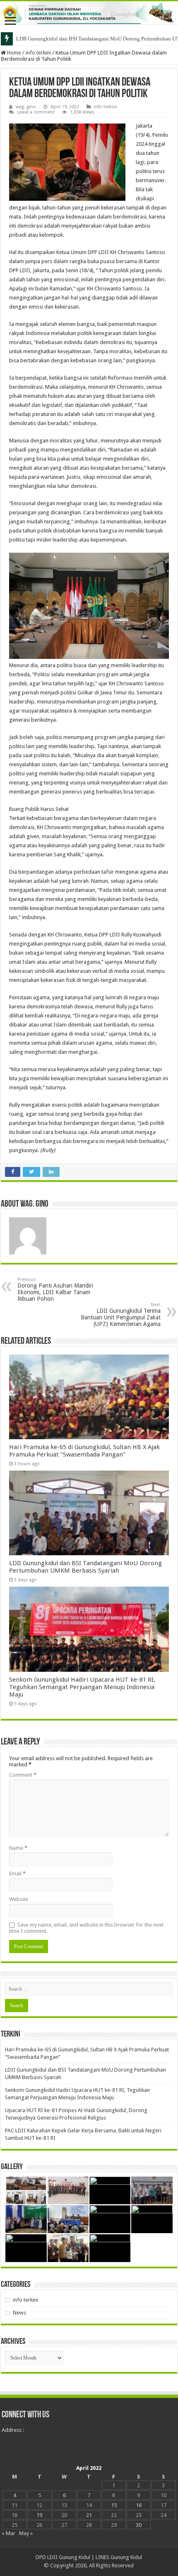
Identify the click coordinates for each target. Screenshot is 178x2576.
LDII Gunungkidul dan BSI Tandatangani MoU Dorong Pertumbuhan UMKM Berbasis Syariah (85, 1567)
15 (114, 2505)
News (19, 2313)
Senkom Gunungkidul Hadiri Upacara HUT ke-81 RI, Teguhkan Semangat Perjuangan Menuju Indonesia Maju (82, 1687)
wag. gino (26, 107)
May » (26, 2533)
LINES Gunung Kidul (119, 2557)
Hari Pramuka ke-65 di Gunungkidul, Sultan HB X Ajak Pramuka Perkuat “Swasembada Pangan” (84, 1451)
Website (19, 1899)
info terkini (38, 53)
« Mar (8, 2533)
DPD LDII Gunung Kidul (63, 2557)
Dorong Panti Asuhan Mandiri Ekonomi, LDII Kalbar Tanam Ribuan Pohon (55, 1289)
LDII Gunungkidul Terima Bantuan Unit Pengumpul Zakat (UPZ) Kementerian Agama (121, 1315)
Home (13, 53)
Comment (23, 1775)
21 (89, 2515)
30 (139, 2525)
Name (18, 1848)
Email (17, 1874)
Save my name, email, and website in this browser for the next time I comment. (86, 1928)
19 (39, 2515)
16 (139, 2505)
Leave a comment (36, 112)
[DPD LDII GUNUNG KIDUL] (89, 13)
